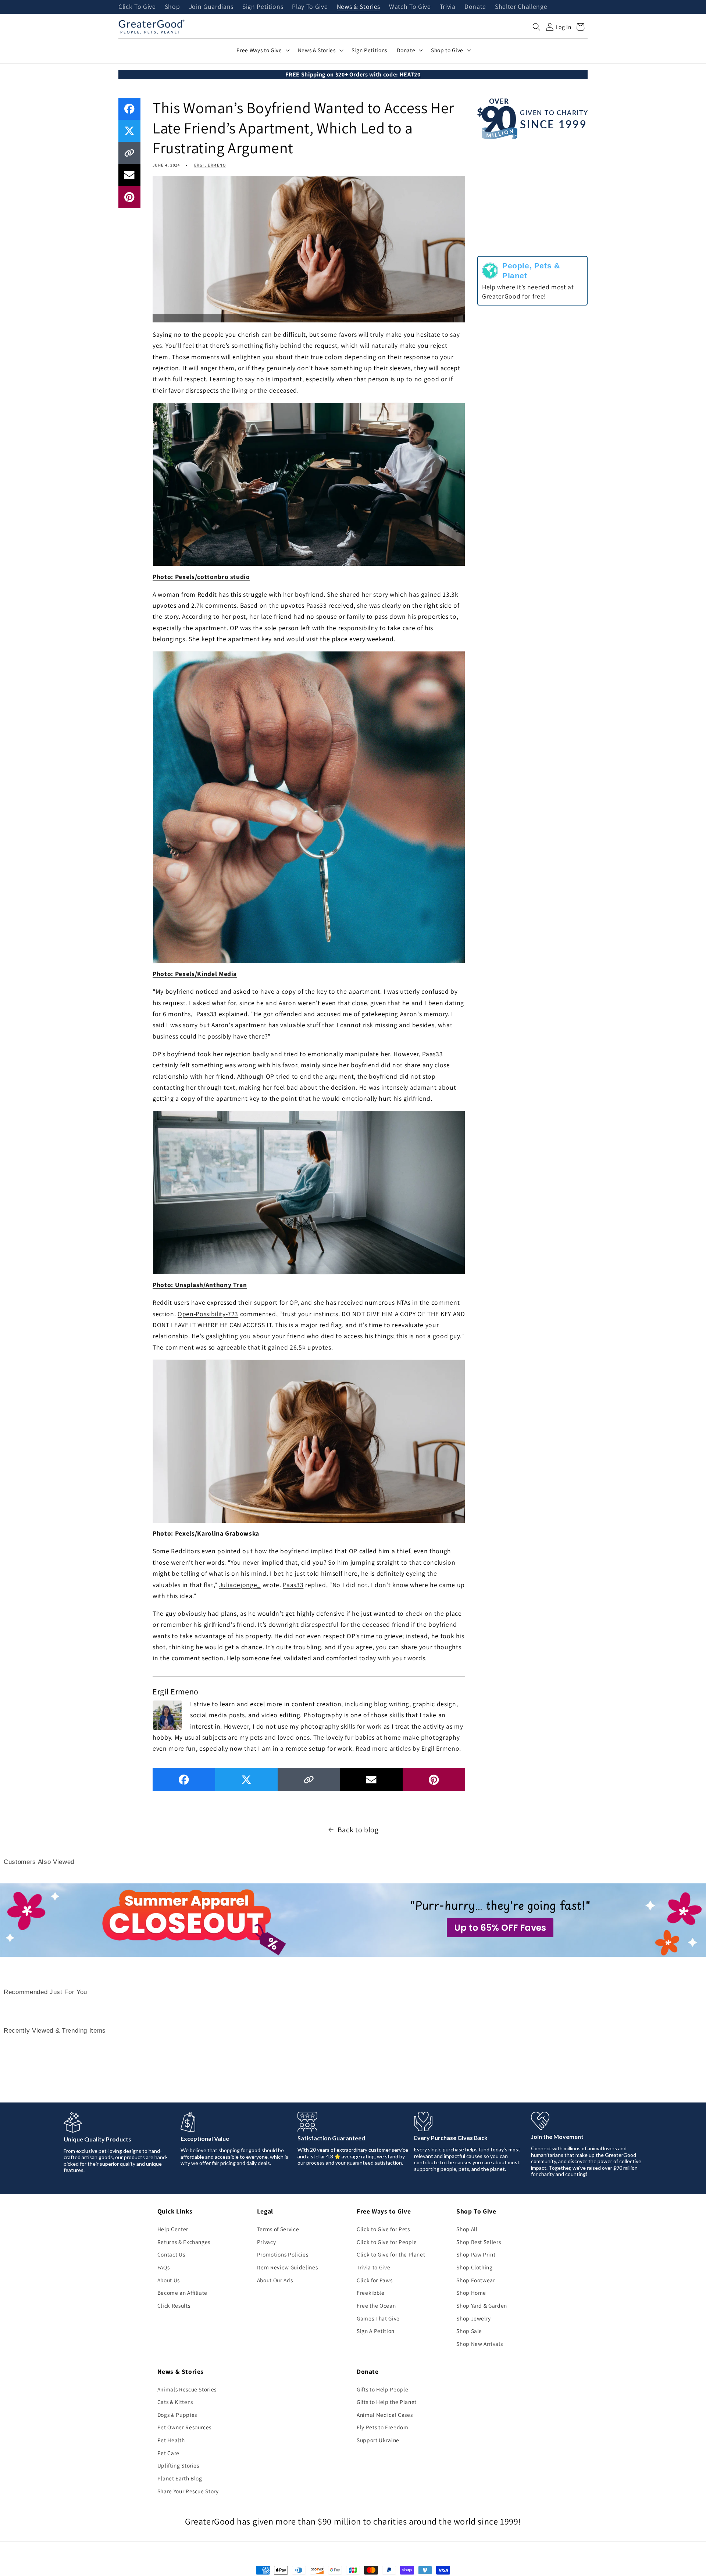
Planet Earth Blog (180, 2478)
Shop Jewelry (474, 2318)
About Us (169, 2280)
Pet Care (168, 2453)
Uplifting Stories (178, 2465)
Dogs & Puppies (177, 2415)
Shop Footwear (476, 2280)
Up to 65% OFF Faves (500, 1928)
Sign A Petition (376, 2331)
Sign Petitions (263, 7)
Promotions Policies (283, 2254)
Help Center (173, 2229)
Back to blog (358, 1830)
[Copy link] (129, 153)
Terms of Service (278, 2229)
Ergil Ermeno (210, 165)
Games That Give (378, 2318)
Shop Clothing (475, 2267)
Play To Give (310, 7)
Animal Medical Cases (385, 2415)
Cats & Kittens (175, 2402)
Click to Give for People (387, 2242)
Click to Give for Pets (383, 2229)
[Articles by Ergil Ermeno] (167, 1714)
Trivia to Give (373, 2267)
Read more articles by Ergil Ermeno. (408, 1748)
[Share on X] (129, 131)
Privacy (267, 2242)
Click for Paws (375, 2280)
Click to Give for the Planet (391, 2254)
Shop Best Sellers (479, 2242)
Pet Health (171, 2440)
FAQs (164, 2267)
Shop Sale (469, 2331)
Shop (172, 7)
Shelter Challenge (521, 7)
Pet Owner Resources (185, 2427)
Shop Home (471, 2293)
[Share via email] (129, 175)
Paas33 (317, 605)
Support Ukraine (378, 2440)
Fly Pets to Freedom (383, 2427)
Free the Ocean (376, 2305)
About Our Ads (275, 2280)
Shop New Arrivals (479, 2344)
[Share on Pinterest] (129, 197)
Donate (475, 7)
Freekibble (371, 2293)
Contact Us (171, 2254)
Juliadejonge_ (240, 1585)
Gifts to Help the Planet (387, 2402)
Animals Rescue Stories (187, 2389)
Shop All (467, 2229)
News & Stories (359, 7)
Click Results (174, 2305)
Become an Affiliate (183, 2293)
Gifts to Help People (382, 2389)
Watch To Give (410, 7)
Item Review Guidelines (288, 2267)
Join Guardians (211, 7)
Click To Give (137, 7)
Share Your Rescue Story (188, 2491)
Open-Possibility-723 (208, 1314)
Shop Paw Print (476, 2254)
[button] (536, 27)
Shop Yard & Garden (482, 2305)
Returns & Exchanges (184, 2242)
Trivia (448, 7)
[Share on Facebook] (129, 109)
